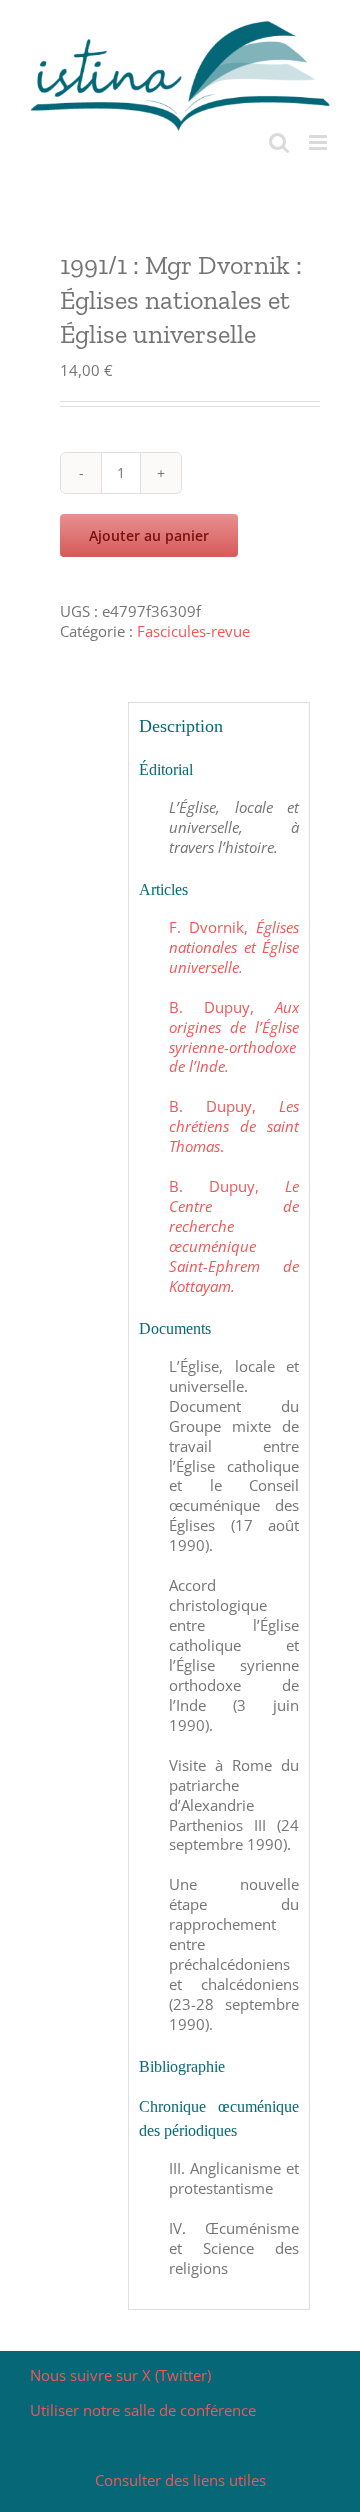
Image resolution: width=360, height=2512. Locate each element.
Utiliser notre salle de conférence (143, 2410)
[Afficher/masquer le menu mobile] (319, 142)
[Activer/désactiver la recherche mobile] (279, 142)
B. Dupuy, (233, 1037)
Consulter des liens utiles (180, 2480)
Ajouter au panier (149, 535)
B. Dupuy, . (233, 1126)
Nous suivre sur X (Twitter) (120, 2375)
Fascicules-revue (193, 631)
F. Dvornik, (233, 947)
